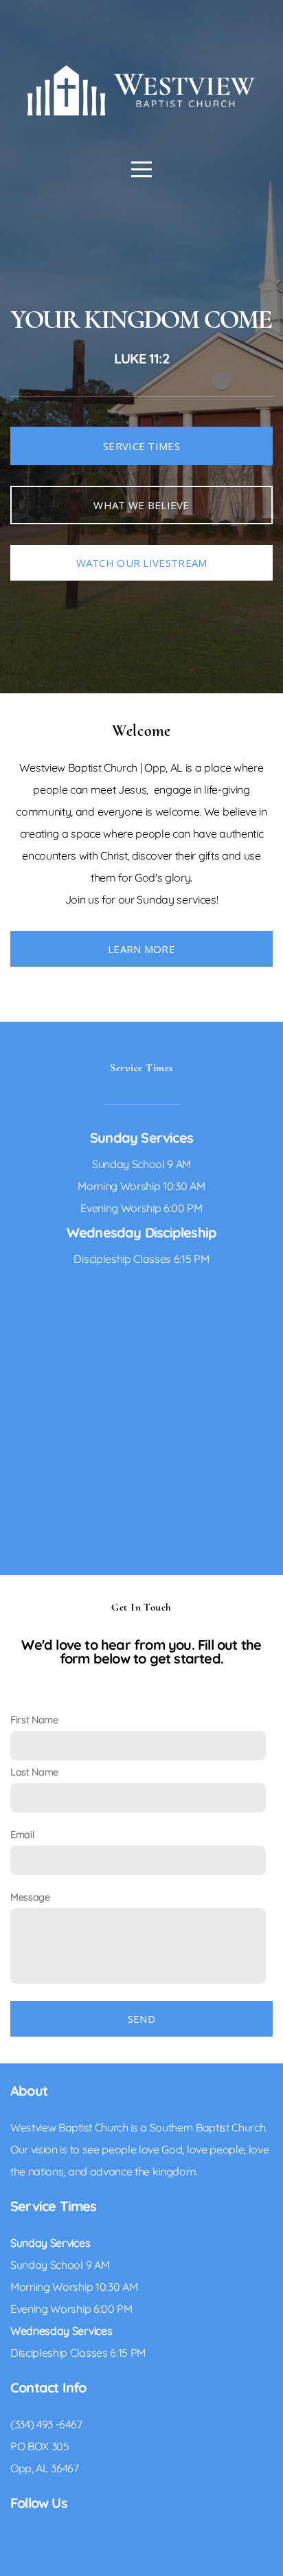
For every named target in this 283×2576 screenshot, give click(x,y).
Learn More (141, 949)
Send (141, 2019)
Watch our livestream (142, 563)
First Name (34, 1720)
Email (22, 1835)
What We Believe (141, 505)
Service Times (141, 446)
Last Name (34, 1772)
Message (30, 1897)
